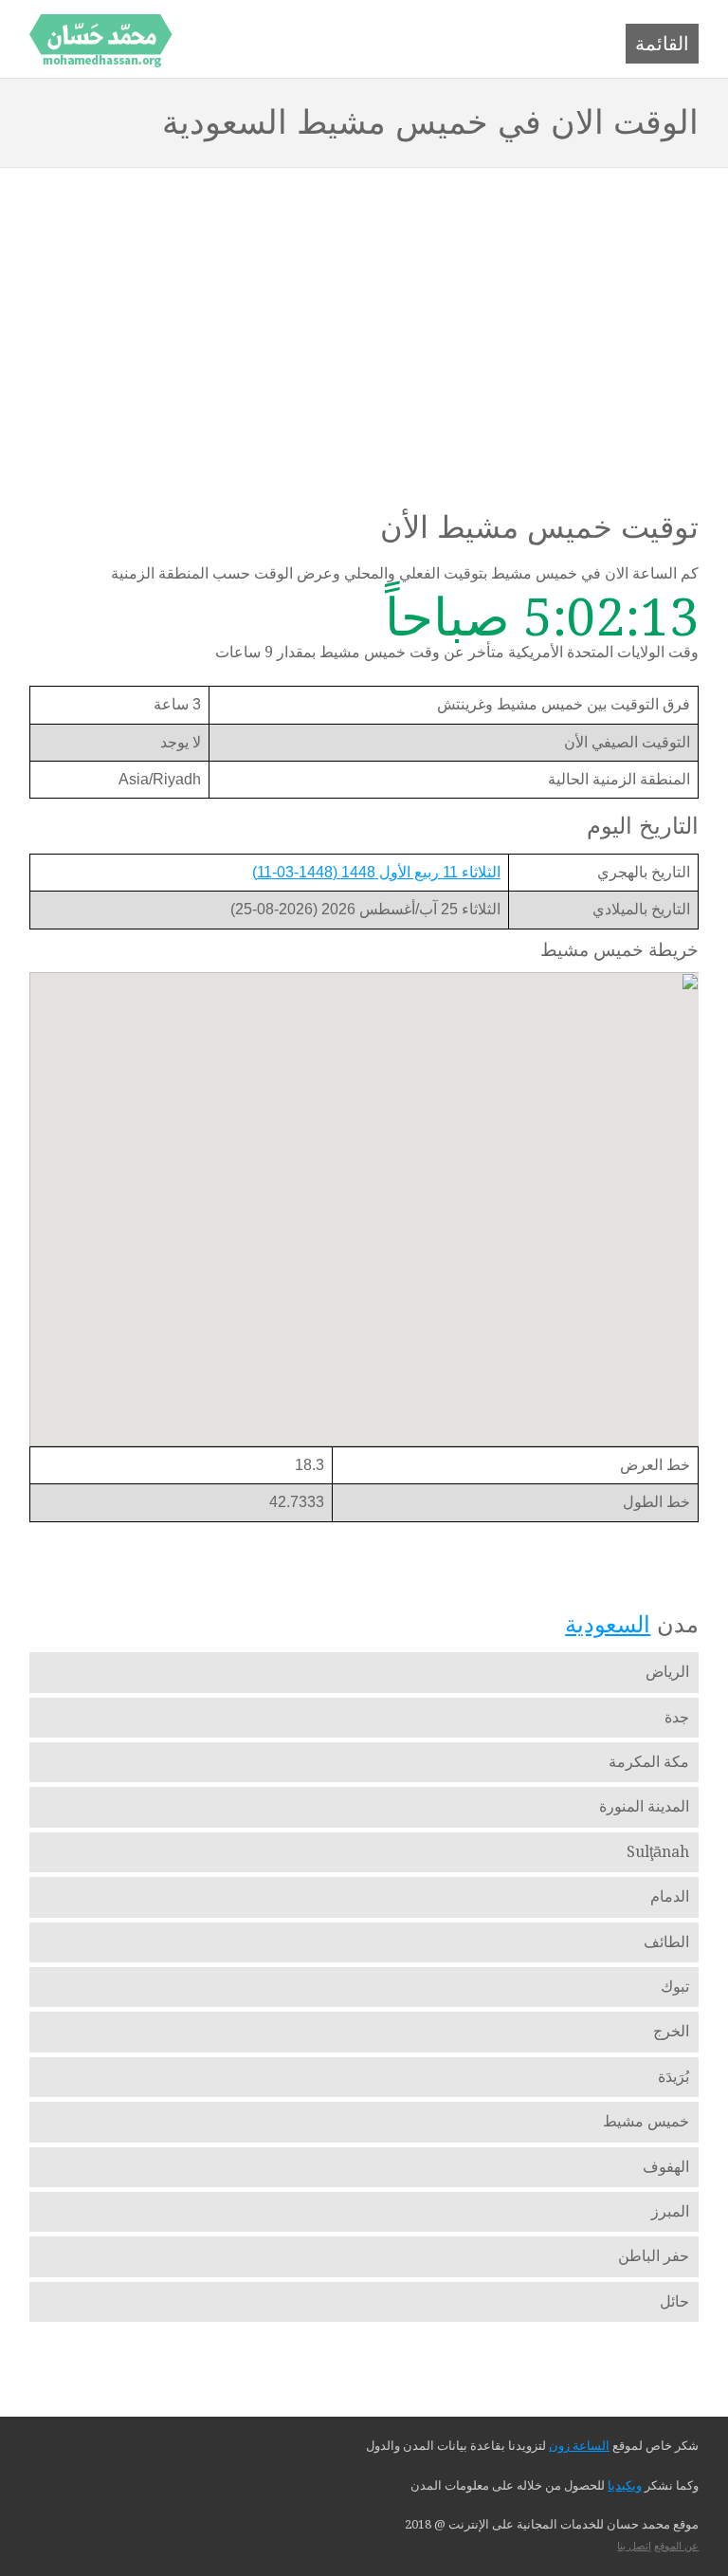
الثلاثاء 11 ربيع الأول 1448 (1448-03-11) (376, 872)
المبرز (670, 2211)
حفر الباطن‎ (654, 2256)
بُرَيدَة (673, 2077)
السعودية (608, 1624)
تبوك (675, 1987)
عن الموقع (676, 2546)
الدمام (670, 1896)
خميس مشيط (646, 2121)
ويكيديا (625, 2485)
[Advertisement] (364, 310)
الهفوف (666, 2167)
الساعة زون (579, 2446)
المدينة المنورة (644, 1806)
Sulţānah (658, 1852)
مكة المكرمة (649, 1762)
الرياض (667, 1672)
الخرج (671, 2031)
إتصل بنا (634, 2546)
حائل (674, 2301)
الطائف (666, 1942)
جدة (677, 1717)
